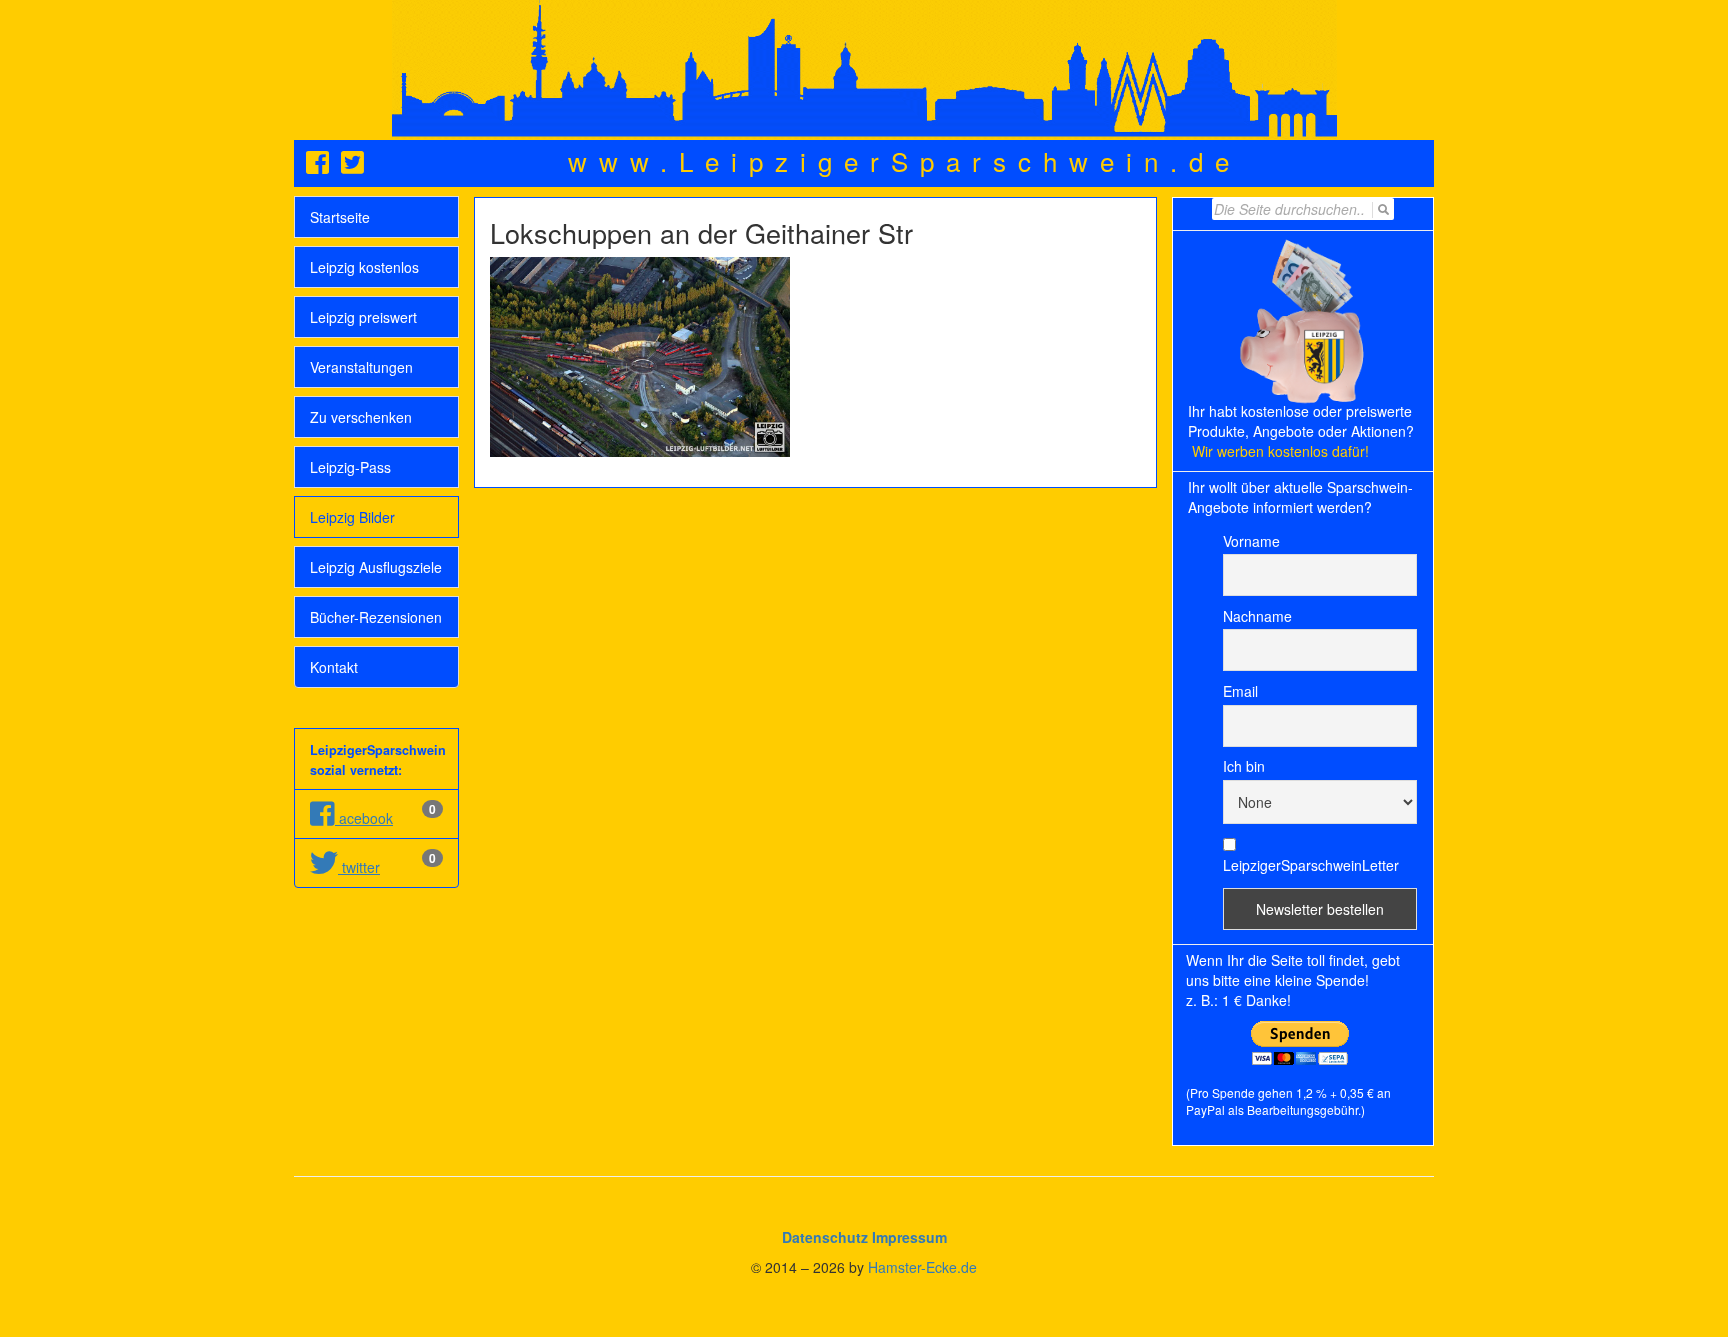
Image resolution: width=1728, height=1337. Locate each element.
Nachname (1257, 616)
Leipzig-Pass (350, 467)
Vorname (1251, 541)
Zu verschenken (361, 417)
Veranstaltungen (361, 367)
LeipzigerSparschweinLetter (1311, 865)
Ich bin (1244, 766)
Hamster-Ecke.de (922, 1267)
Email (1240, 691)
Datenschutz (825, 1237)
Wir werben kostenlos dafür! (1280, 451)
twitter (359, 867)
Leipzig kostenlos (364, 267)
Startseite (340, 217)
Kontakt (334, 667)
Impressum (909, 1237)
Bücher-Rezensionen (376, 617)
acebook (364, 818)
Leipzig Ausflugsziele (376, 567)
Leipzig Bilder (352, 517)
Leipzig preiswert (363, 317)
